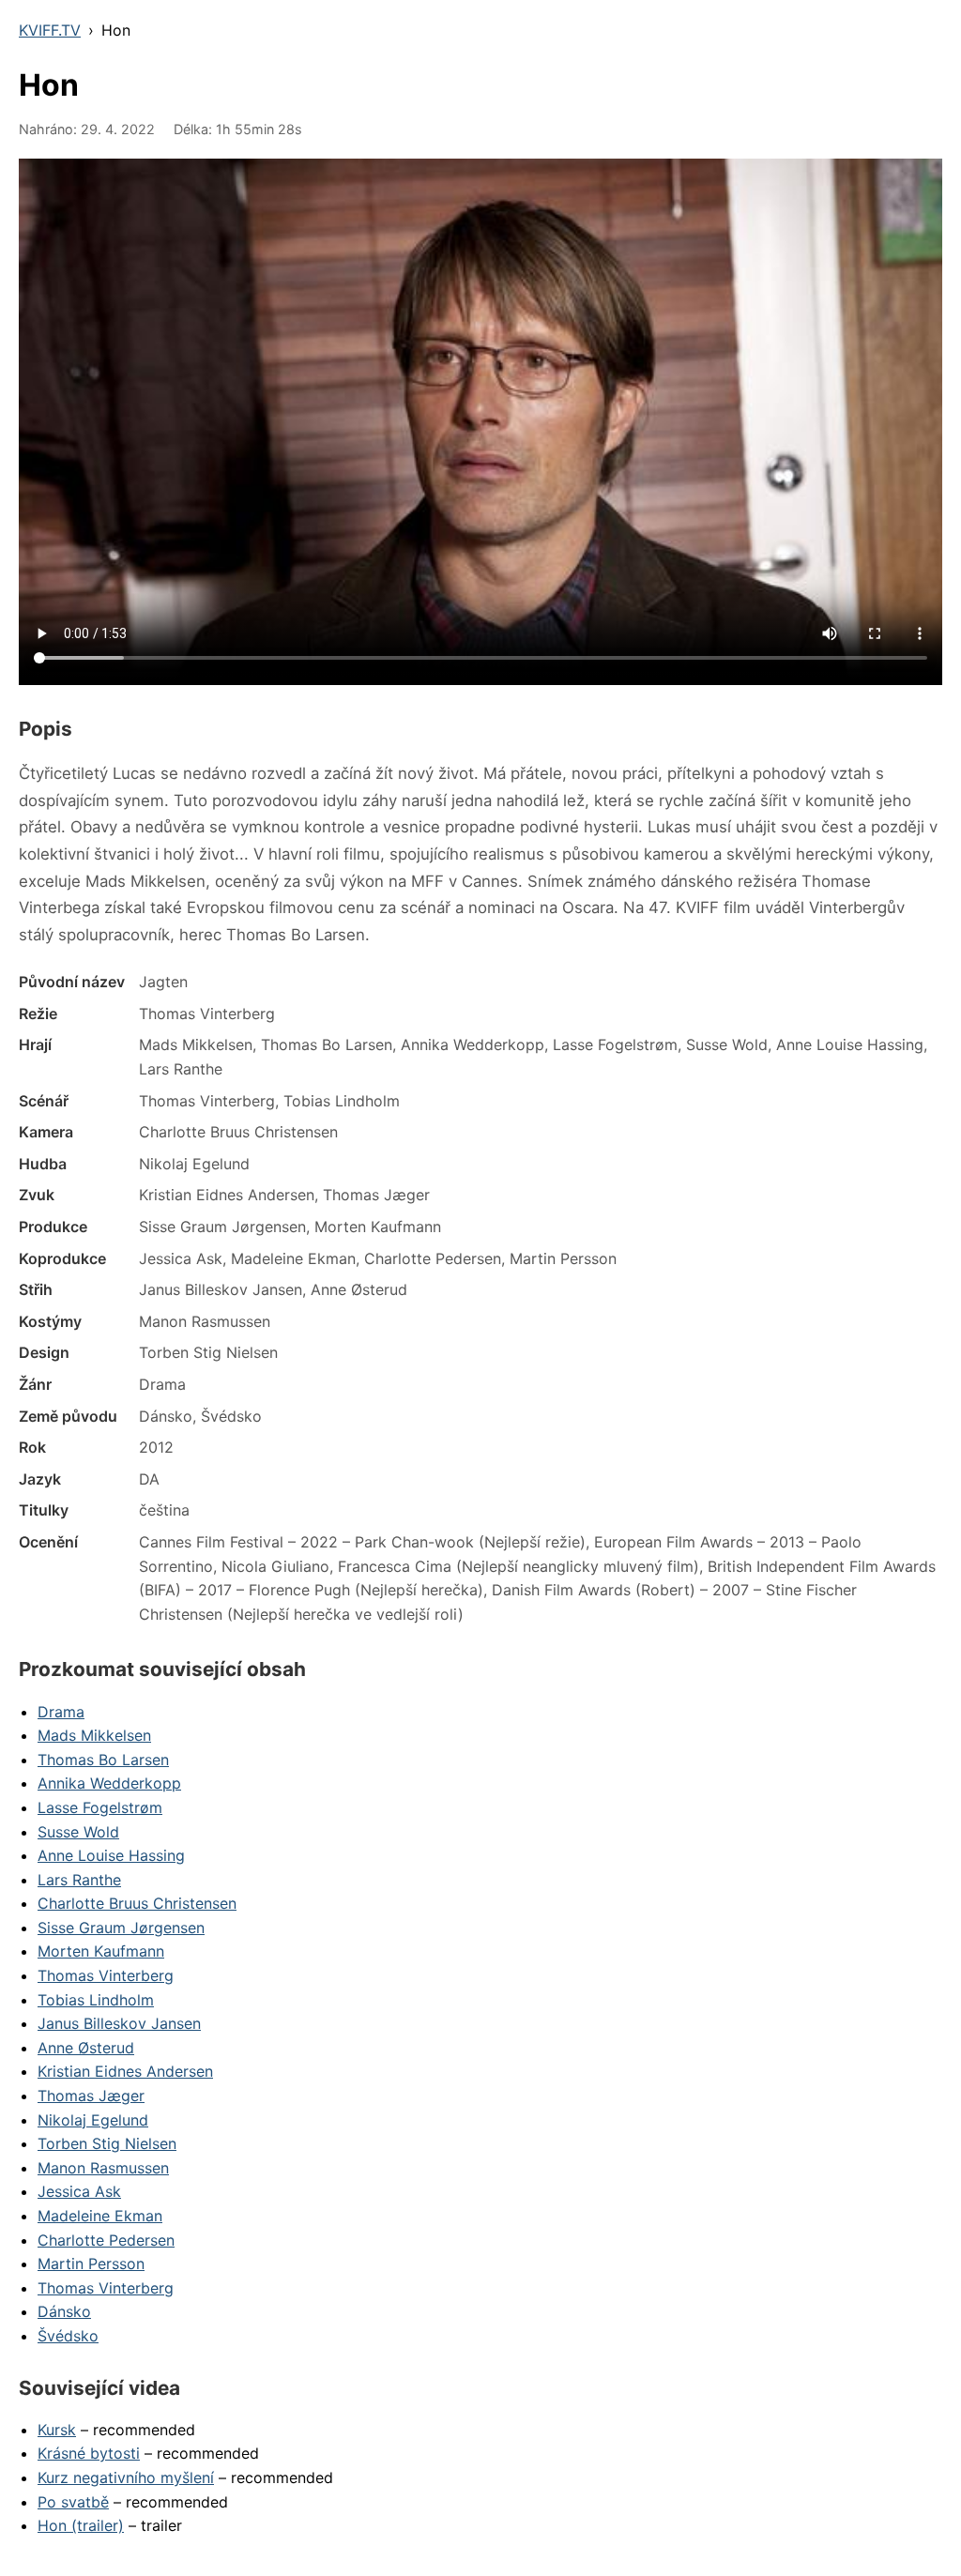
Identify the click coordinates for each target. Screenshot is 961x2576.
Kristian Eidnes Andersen (125, 2071)
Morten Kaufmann (101, 1951)
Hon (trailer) (81, 2525)
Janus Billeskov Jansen (119, 2023)
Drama (61, 1712)
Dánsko (64, 2311)
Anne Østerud (86, 2048)
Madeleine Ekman (100, 2216)
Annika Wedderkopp (109, 1783)
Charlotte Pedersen (106, 2240)
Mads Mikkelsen (94, 1735)
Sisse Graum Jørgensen (121, 1928)
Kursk (57, 2430)
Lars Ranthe (79, 1880)
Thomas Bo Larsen (103, 1760)
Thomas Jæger (91, 2096)
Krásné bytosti (89, 2453)
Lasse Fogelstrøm (100, 1807)
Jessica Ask (79, 2191)
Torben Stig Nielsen (107, 2143)
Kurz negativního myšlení (126, 2477)
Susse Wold (78, 1832)
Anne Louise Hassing (111, 1855)
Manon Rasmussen (103, 2168)
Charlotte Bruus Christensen (137, 1903)
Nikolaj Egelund (93, 2120)
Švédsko (68, 2336)
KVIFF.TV (50, 30)
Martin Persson (91, 2264)
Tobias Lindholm (96, 2000)
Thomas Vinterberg (106, 1975)
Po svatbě (73, 2502)
